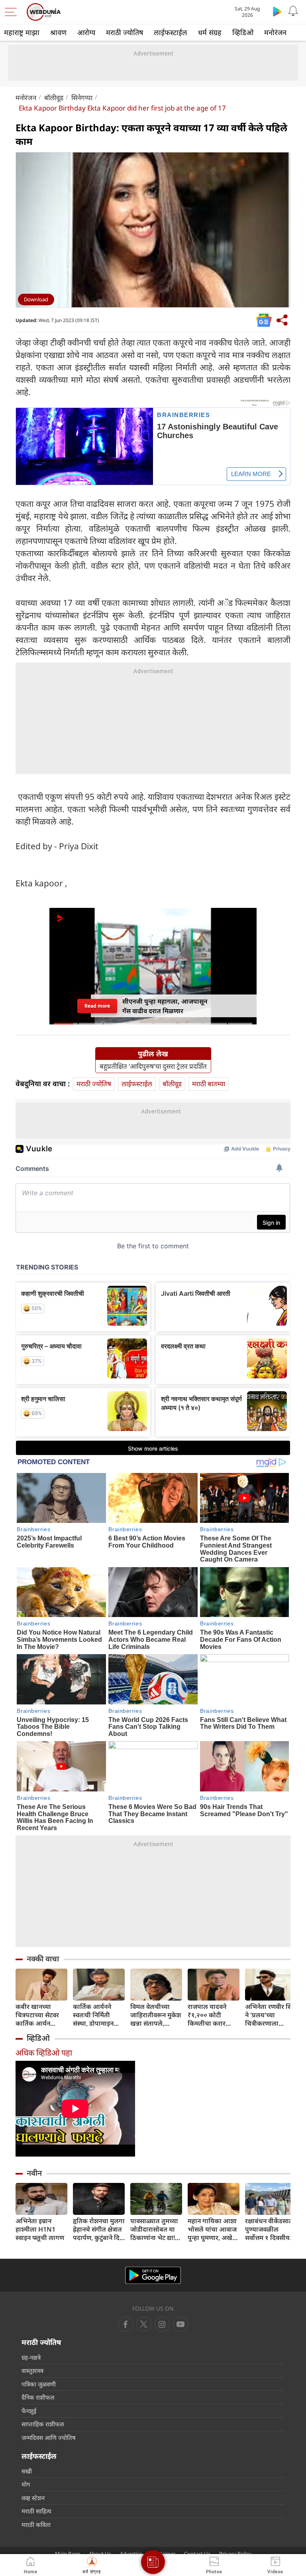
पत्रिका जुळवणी (39, 2384)
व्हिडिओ (243, 32)
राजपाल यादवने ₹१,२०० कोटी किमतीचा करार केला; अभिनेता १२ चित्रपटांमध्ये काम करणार (210, 2015)
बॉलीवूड (54, 98)
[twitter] (144, 2324)
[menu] (13, 12)
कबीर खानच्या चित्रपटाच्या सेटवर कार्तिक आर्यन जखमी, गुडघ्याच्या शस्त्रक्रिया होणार (38, 2015)
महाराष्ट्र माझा (22, 32)
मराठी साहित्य (36, 2511)
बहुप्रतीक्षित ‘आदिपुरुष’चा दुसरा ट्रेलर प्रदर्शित (153, 1066)
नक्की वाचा (43, 1959)
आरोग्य (86, 32)
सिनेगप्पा (82, 98)
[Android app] (153, 2275)
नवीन (34, 2173)
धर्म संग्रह (210, 32)
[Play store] (277, 11)
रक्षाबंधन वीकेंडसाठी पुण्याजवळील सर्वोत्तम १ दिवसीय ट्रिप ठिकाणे (270, 2229)
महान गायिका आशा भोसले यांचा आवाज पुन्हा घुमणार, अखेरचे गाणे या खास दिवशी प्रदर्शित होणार (214, 2229)
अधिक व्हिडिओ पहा (44, 2053)
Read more (97, 1006)
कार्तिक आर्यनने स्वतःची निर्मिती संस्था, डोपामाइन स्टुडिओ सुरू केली (95, 2015)
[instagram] (180, 2324)
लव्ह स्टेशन (33, 2498)
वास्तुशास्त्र (32, 2370)
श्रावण (58, 32)
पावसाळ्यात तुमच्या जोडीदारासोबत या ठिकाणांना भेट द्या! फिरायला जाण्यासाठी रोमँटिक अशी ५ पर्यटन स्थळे (155, 2229)
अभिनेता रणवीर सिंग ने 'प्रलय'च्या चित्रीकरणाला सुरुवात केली (271, 2015)
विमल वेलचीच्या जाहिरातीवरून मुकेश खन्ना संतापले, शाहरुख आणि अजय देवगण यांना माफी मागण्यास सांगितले (156, 2015)
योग (26, 2484)
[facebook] (126, 2324)
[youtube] (162, 2324)
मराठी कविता (36, 2525)
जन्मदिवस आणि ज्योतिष (49, 2438)
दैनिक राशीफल (38, 2397)
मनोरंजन (275, 32)
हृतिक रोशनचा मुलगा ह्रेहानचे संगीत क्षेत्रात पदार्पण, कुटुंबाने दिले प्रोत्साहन (99, 2229)
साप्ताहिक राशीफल (43, 2424)
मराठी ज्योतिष (125, 32)
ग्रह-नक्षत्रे (31, 2357)
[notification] (293, 11)
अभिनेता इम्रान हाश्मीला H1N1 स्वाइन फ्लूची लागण (40, 2229)
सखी (27, 2471)
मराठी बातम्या (209, 1084)
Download (36, 299)
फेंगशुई (29, 2411)
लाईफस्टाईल (171, 32)
